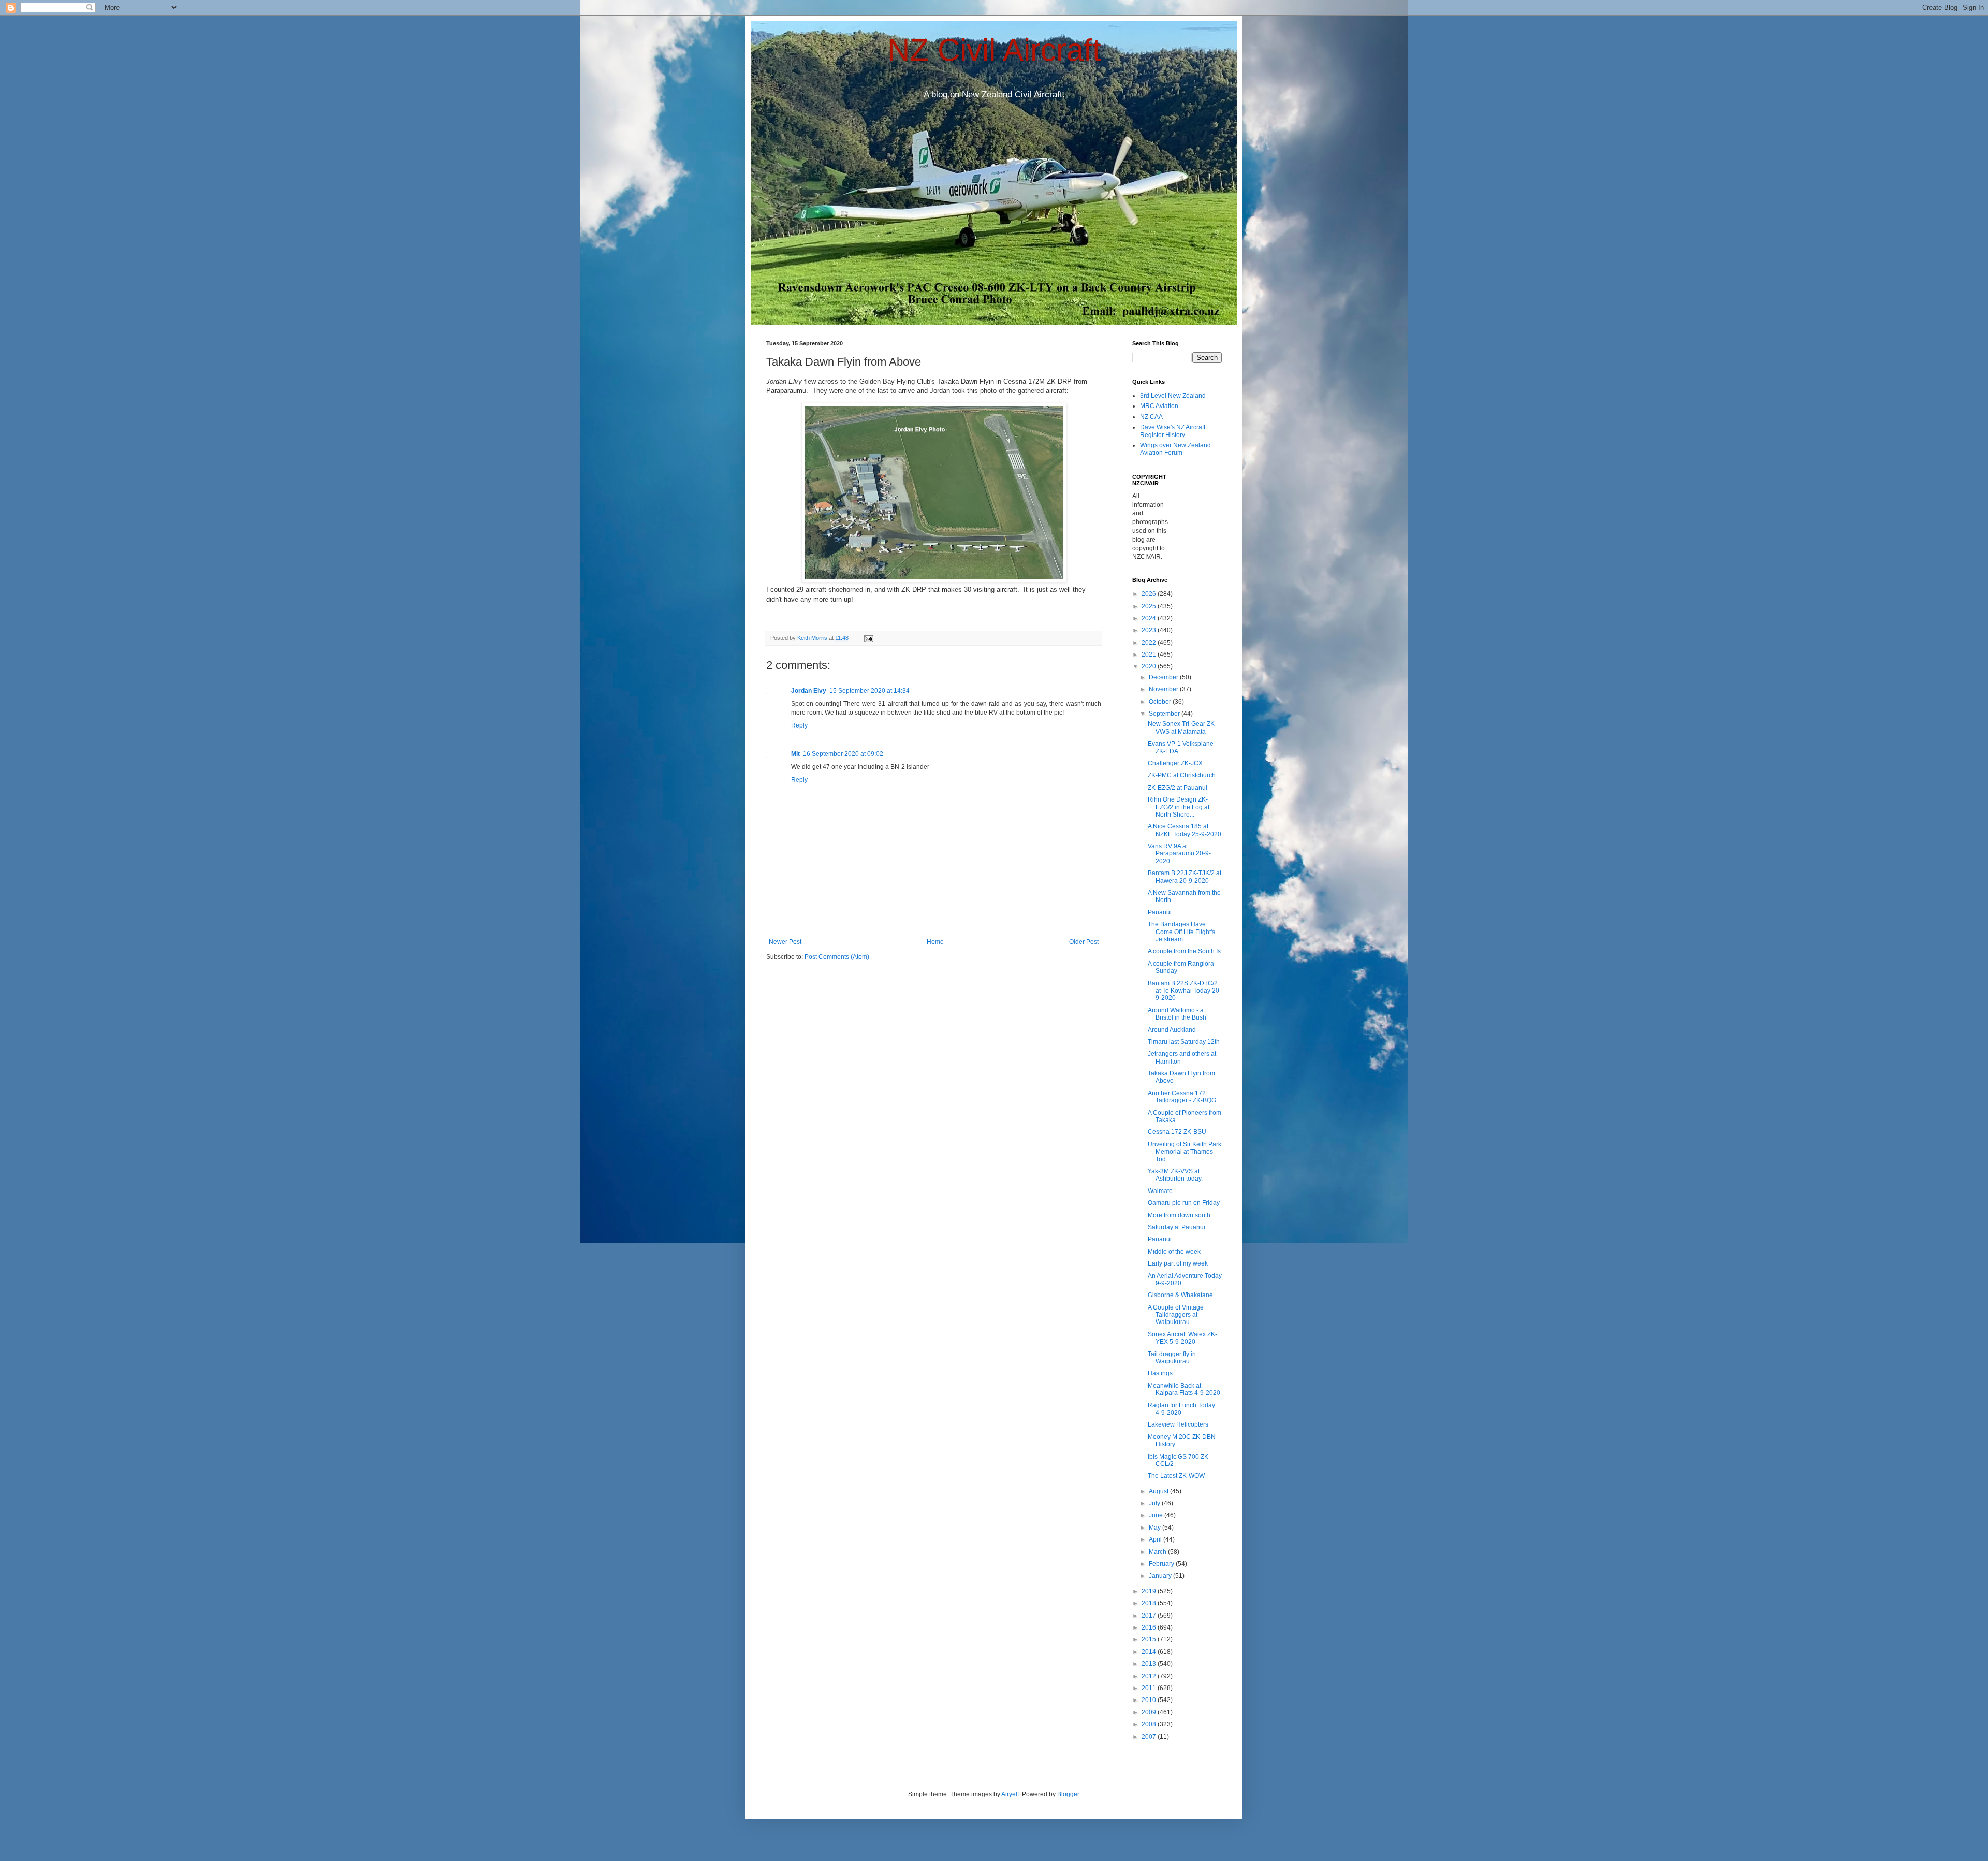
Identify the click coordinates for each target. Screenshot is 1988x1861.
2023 (1150, 630)
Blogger (1068, 1794)
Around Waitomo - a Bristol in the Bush (1177, 1014)
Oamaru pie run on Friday (1184, 1203)
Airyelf (1010, 1794)
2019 (1150, 1591)
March (1158, 1552)
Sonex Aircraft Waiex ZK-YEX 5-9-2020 (1182, 1338)
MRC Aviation (1159, 406)
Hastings (1160, 1373)
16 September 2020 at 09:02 (843, 754)
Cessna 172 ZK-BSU (1177, 1132)
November (1164, 689)
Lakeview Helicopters (1178, 1424)
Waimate (1160, 1191)
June (1157, 1515)
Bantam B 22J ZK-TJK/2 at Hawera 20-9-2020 (1185, 877)
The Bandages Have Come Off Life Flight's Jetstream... (1181, 932)
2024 (1150, 618)
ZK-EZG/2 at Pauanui (1178, 788)
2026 (1150, 594)
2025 (1150, 606)
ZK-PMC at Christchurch (1182, 775)
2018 (1150, 1603)
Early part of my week (1178, 1263)
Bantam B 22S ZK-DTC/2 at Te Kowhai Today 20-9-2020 (1185, 991)
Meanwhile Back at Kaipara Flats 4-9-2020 (1184, 1389)
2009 (1150, 1712)
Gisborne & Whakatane (1180, 1295)
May (1156, 1528)
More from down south (1179, 1215)
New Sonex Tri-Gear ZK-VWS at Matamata (1182, 728)
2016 (1150, 1627)
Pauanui (1160, 912)
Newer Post (785, 942)
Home (935, 942)
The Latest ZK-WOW (1176, 1476)
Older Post (1084, 942)
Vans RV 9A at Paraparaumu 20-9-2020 (1179, 854)
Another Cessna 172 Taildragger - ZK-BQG (1182, 1097)
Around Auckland (1172, 1030)
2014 (1150, 1652)
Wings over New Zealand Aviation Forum (1175, 449)
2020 (1150, 666)
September (1165, 714)
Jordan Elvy (809, 691)
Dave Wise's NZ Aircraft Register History (1173, 431)
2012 (1150, 1676)
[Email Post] (868, 638)
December (1164, 677)
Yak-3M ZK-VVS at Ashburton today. (1175, 1175)
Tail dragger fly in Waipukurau (1172, 1358)
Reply (799, 725)
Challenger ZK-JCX (1175, 763)
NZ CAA (1151, 417)
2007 (1150, 1737)
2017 (1150, 1616)
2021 (1150, 655)
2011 (1150, 1688)
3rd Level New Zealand (1173, 396)
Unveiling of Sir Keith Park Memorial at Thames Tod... (1185, 1152)
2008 (1150, 1724)
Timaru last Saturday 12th (1184, 1042)
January (1161, 1576)
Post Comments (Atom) (837, 957)
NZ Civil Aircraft (994, 50)
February (1162, 1564)
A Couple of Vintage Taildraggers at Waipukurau (1176, 1315)
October (1161, 702)
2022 (1150, 643)
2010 (1150, 1700)
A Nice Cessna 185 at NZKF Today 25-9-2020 (1185, 830)
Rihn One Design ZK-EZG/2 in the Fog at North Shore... (1179, 807)
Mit (795, 754)
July (1155, 1503)
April (1156, 1539)
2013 (1150, 1664)
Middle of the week (1174, 1252)
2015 (1150, 1639)
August (1159, 1491)
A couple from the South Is (1184, 951)
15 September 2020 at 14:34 (869, 691)
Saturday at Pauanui (1176, 1227)
